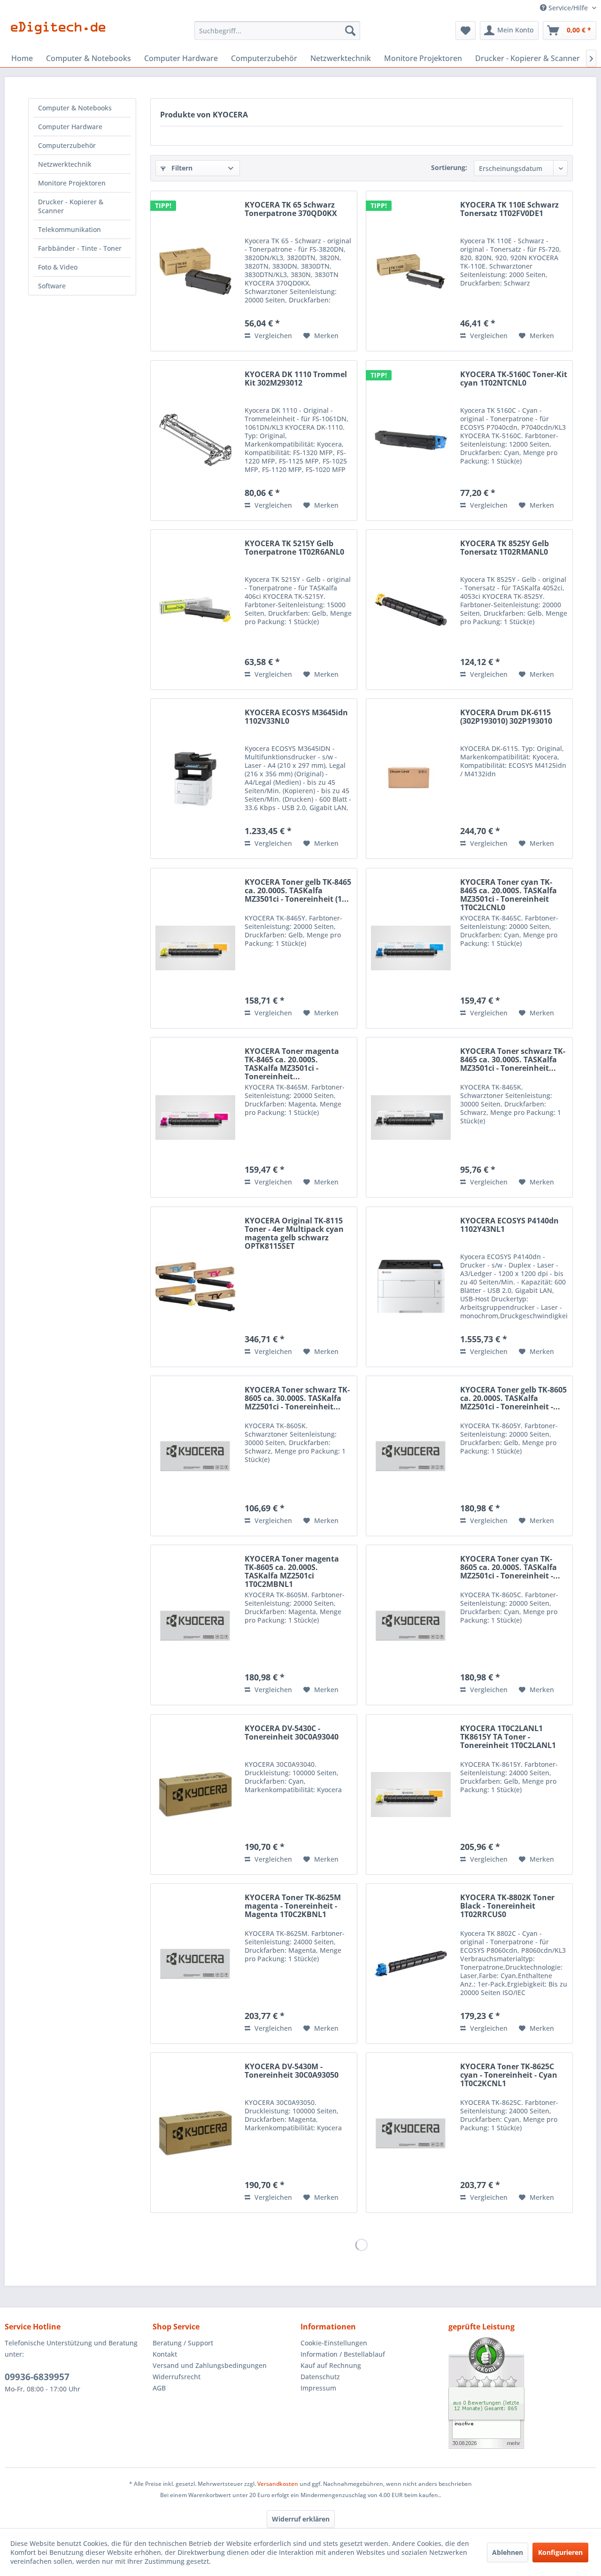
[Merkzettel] (466, 31)
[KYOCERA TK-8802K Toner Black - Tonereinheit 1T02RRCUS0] (411, 1964)
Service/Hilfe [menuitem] (568, 8)
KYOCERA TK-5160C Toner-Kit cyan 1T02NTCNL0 (514, 379)
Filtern (181, 168)
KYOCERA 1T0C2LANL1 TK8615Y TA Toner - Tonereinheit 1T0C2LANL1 (508, 1737)
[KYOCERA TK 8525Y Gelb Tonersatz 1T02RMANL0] (411, 610)
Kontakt (165, 2354)
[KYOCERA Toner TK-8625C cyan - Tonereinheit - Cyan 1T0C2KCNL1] (411, 2133)
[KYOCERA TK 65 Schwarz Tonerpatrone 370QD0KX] (195, 271)
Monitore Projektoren (72, 183)
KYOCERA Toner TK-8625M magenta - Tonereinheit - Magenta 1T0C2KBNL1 (293, 1906)
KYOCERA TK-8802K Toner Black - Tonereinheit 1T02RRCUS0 (507, 1906)
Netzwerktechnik (65, 164)
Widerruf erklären (301, 2519)
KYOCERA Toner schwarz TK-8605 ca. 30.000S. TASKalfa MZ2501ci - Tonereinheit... (297, 1399)
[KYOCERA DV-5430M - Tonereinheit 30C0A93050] (195, 2133)
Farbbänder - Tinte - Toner (80, 248)
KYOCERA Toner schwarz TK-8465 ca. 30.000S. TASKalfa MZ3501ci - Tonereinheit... (513, 1060)
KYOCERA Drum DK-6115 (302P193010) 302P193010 (506, 717)
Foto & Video (58, 267)
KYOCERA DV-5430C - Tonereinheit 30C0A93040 (292, 1733)
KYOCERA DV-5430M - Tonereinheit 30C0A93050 (292, 2071)
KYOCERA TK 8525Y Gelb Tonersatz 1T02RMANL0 (505, 548)
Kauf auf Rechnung (331, 2365)
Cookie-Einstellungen (334, 2343)
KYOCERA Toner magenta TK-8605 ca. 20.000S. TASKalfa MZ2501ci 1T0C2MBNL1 (292, 1571)
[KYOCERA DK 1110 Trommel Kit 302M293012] (195, 441)
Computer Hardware (70, 127)
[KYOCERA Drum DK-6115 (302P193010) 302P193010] (411, 779)
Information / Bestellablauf (343, 2354)
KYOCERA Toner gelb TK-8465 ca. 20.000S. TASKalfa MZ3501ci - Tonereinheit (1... (298, 891)
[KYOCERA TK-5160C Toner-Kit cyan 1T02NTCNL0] (411, 441)
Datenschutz (320, 2377)
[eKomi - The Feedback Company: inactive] (522, 2393)
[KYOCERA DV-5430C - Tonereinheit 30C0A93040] (195, 1795)
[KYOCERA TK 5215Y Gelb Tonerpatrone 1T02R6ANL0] (195, 610)
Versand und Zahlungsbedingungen (210, 2365)
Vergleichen (272, 336)
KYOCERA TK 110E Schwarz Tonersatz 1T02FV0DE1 (509, 209)
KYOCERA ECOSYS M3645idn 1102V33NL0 (296, 717)
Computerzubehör (67, 145)
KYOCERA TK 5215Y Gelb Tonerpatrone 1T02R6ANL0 (294, 548)
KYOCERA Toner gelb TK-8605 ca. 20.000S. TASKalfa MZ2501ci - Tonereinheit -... (513, 1399)
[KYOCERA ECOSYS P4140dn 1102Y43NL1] (411, 1287)
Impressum (318, 2388)
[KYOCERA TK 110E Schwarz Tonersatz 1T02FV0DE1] (411, 271)
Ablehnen (508, 2552)
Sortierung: (449, 167)
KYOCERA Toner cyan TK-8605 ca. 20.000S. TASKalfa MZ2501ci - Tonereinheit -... (510, 1568)
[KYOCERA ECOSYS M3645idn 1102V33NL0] (195, 779)
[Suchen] (350, 31)
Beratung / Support (183, 2343)
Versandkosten (278, 2484)
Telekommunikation (69, 229)
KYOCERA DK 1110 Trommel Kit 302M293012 (296, 379)
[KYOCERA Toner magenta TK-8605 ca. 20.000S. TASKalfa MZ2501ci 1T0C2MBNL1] (195, 1625)
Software (52, 286)
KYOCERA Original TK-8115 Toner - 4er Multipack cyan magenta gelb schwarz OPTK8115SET (294, 1233)
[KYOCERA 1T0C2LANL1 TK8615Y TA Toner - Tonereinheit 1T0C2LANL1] (411, 1795)
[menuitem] (277, 31)
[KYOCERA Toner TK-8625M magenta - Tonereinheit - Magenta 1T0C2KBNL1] (195, 1964)
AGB (159, 2388)
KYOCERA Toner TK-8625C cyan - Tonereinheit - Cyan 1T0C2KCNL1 (509, 2075)
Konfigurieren (560, 2552)
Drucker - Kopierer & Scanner (71, 206)
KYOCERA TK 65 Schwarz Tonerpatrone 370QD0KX (291, 209)
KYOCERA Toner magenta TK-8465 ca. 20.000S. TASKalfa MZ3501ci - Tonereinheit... (292, 1064)
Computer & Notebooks (75, 108)
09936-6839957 (37, 2377)
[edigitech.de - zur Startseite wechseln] (61, 33)
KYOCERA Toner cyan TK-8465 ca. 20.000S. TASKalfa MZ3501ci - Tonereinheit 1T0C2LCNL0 (509, 895)
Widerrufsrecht (177, 2377)
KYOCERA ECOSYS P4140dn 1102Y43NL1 (509, 1225)
